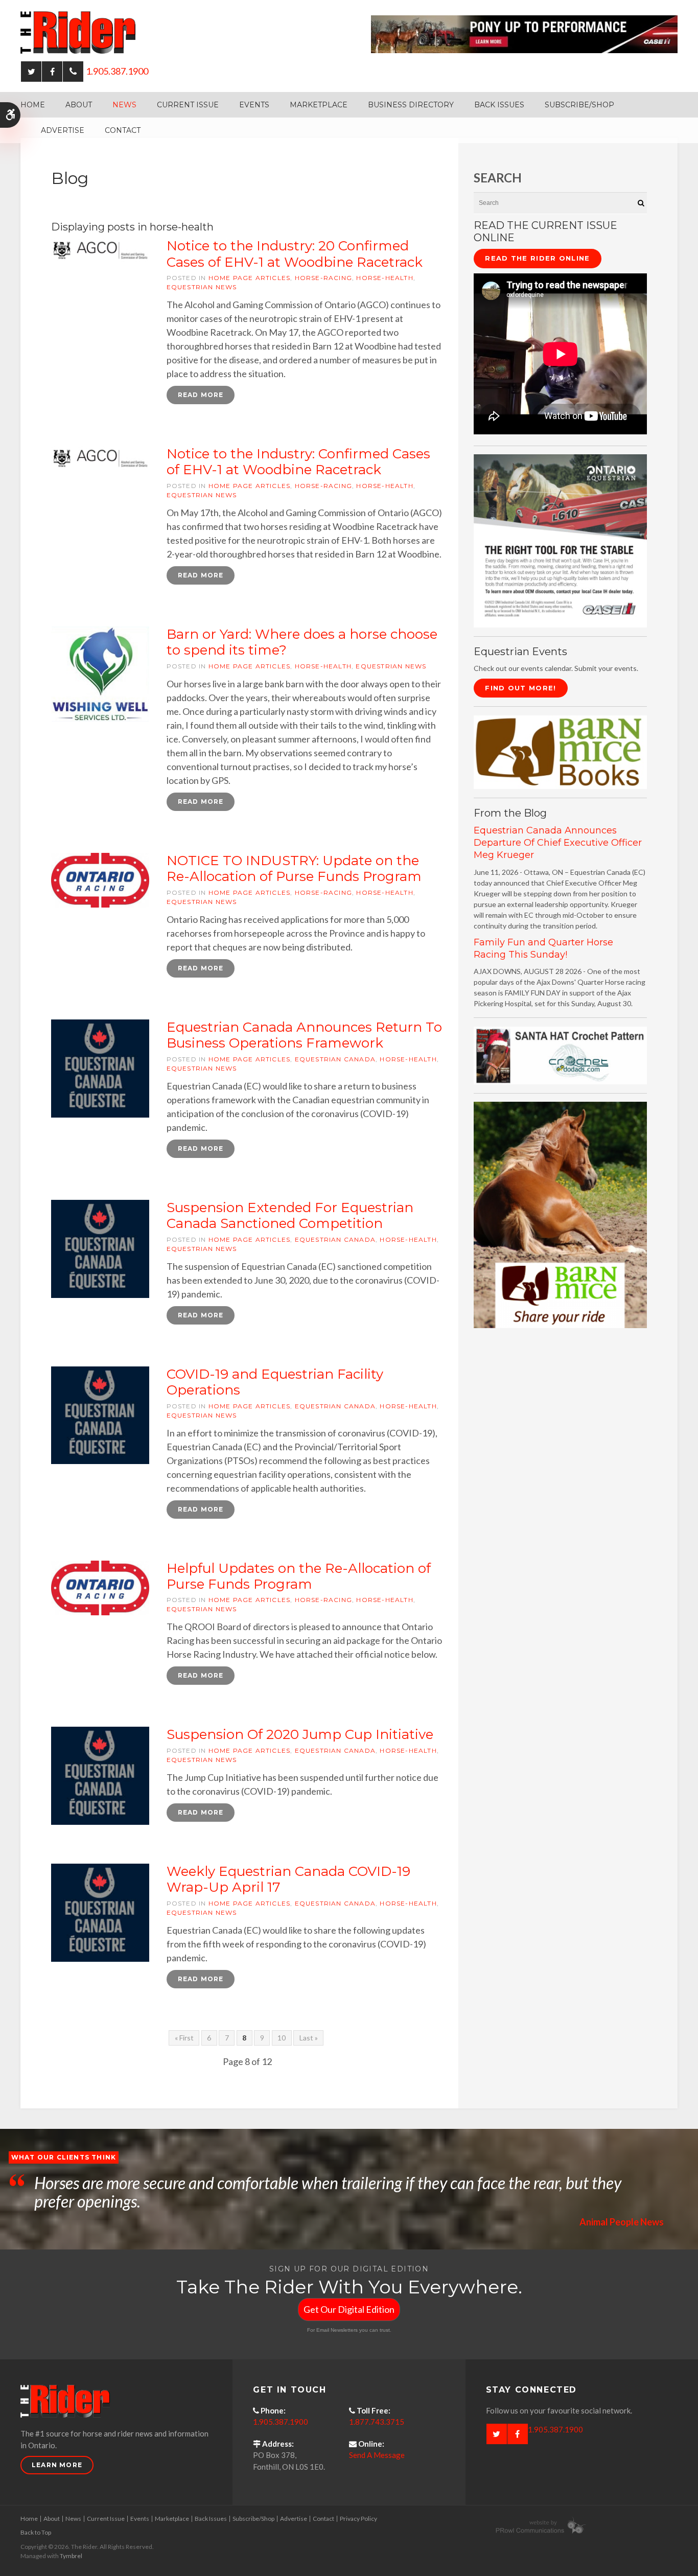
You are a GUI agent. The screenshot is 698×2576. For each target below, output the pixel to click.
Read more (201, 395)
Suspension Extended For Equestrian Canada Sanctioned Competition (290, 1215)
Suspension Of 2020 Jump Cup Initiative (300, 1734)
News (124, 105)
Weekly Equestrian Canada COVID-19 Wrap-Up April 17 (288, 1879)
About (79, 105)
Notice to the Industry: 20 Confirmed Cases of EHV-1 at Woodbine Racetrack (295, 254)
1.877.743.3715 (377, 2422)
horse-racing (323, 278)
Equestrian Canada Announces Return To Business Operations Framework (304, 1035)
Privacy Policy (358, 2519)
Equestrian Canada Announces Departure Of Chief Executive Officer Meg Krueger (558, 843)
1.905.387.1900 (117, 71)
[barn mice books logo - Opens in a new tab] (560, 751)
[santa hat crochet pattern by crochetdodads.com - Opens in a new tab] (560, 1054)
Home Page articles (250, 278)
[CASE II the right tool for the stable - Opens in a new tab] (560, 540)
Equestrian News (202, 287)
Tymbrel (71, 2556)
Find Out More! (520, 688)
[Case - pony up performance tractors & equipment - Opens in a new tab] (524, 33)
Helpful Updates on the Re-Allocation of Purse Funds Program (299, 1576)
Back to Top (36, 2532)
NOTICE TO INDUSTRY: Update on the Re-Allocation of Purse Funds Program (294, 868)
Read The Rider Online (537, 258)
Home (33, 105)
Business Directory (411, 105)
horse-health (385, 278)
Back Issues (499, 105)
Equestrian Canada (335, 1059)
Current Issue (188, 105)
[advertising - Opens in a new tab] (560, 1214)
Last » (309, 2038)
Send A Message (377, 2455)
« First (184, 2038)
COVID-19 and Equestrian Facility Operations (275, 1382)
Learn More (57, 2465)
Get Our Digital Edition (349, 2309)
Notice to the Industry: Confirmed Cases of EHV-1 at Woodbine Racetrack (298, 462)
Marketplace (319, 105)
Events (254, 105)
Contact (123, 130)
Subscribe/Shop (579, 105)
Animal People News (622, 2222)
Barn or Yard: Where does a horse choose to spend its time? (302, 642)
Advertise (63, 130)
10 (282, 2038)
